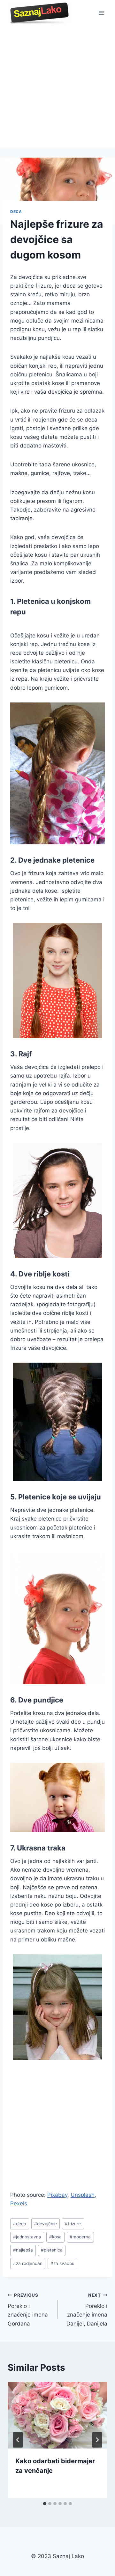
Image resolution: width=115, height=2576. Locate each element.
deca (20, 2224)
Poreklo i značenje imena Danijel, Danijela (87, 2310)
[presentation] (57, 2415)
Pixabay (57, 2195)
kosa (55, 2237)
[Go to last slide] (18, 2440)
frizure (73, 2224)
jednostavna (27, 2237)
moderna (80, 2237)
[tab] (45, 2504)
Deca (16, 212)
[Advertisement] (57, 86)
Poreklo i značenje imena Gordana (28, 2310)
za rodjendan (28, 2263)
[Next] (97, 2440)
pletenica (52, 2250)
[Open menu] (101, 13)
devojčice (46, 2224)
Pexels (19, 2203)
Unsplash (83, 2195)
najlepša (23, 2250)
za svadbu (62, 2263)
